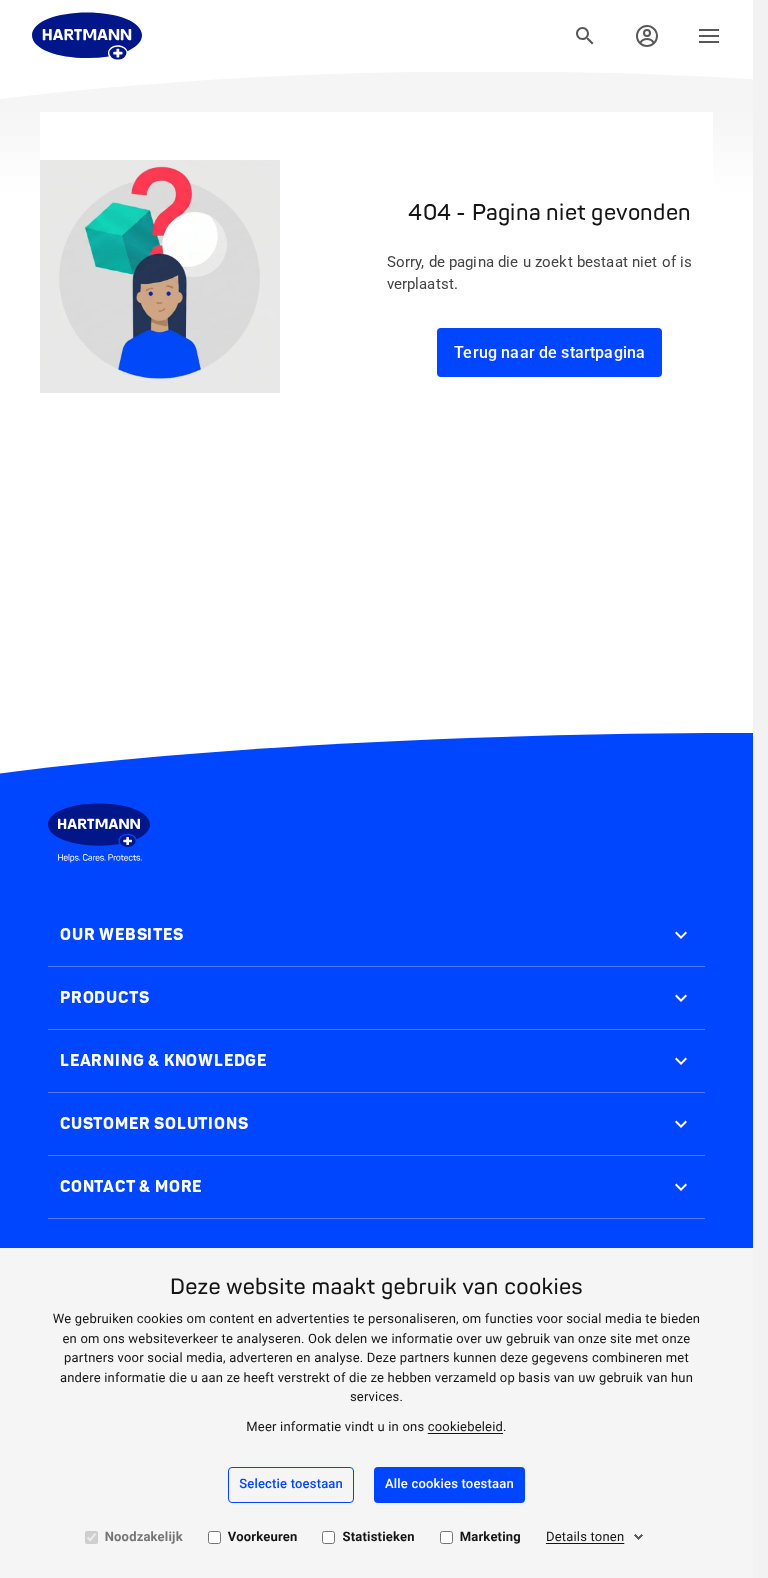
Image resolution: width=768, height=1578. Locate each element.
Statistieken (378, 1537)
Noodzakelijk (144, 1537)
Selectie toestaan (291, 1484)
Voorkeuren (263, 1537)
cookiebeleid (465, 1427)
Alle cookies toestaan (449, 1484)
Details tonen (585, 1537)
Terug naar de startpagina (549, 352)
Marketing (490, 1537)
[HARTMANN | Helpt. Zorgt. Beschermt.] (87, 36)
